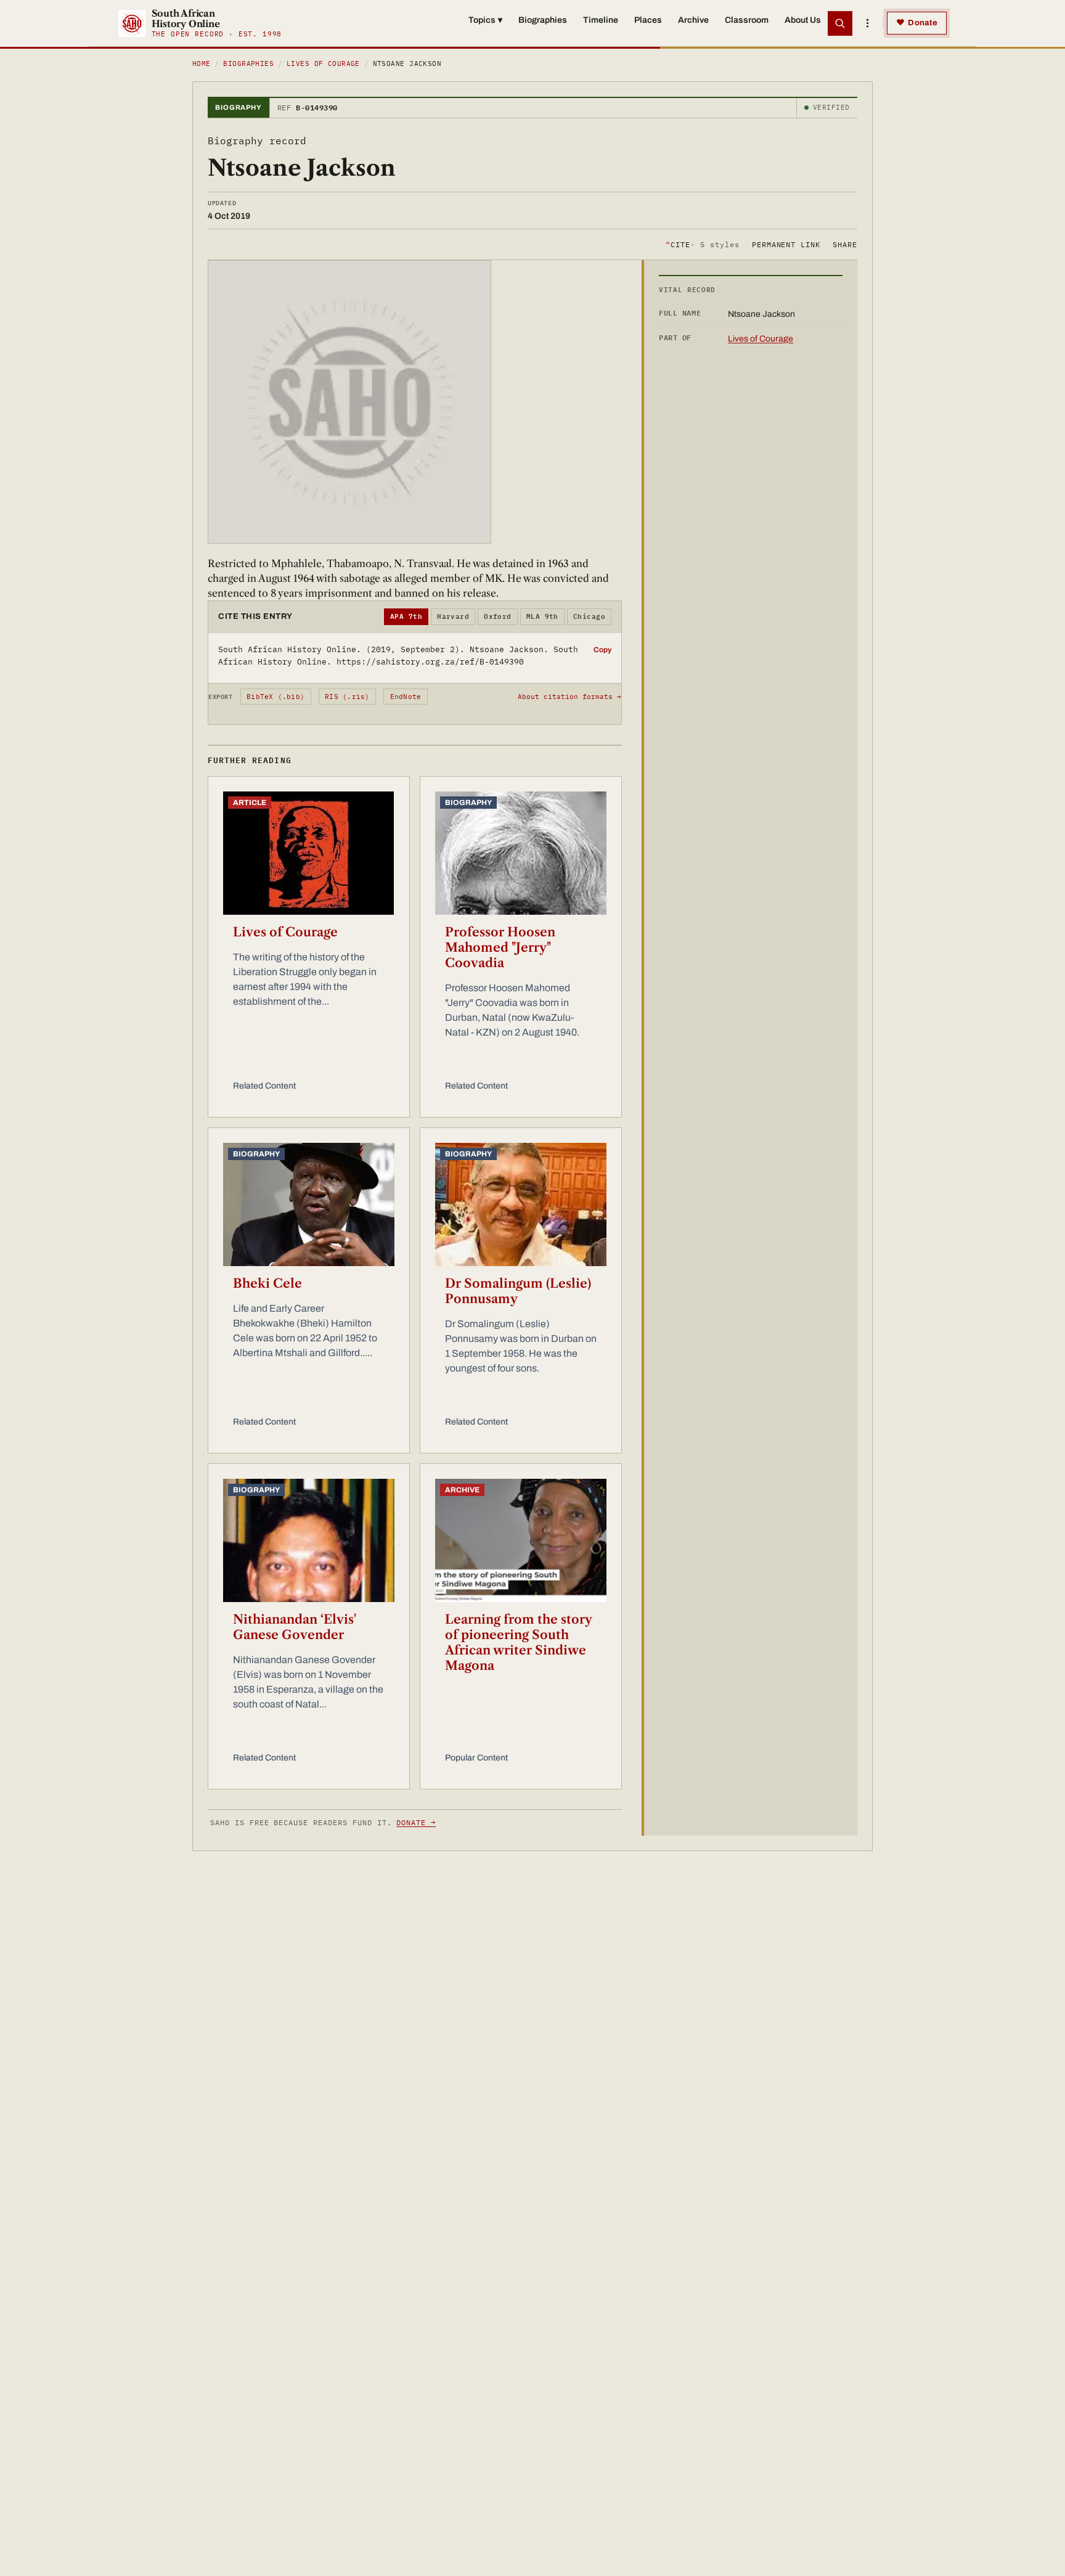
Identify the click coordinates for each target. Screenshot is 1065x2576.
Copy (602, 650)
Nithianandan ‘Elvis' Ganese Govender (295, 1627)
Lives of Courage (323, 63)
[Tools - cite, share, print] (867, 23)
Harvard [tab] (453, 616)
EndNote (406, 697)
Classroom (747, 20)
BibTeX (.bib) (275, 697)
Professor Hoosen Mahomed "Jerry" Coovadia (500, 947)
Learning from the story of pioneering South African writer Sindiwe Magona (518, 1642)
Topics (485, 20)
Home (202, 63)
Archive (693, 20)
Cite (702, 244)
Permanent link (786, 244)
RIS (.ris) (347, 697)
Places (648, 20)
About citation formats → (569, 697)
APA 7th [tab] (406, 616)
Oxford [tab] (498, 616)
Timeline (601, 20)
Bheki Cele (267, 1283)
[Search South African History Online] (840, 23)
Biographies (543, 20)
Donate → (416, 1822)
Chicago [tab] (589, 616)
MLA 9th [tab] (542, 616)
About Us (803, 20)
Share (845, 244)
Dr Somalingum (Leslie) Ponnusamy (518, 1291)
